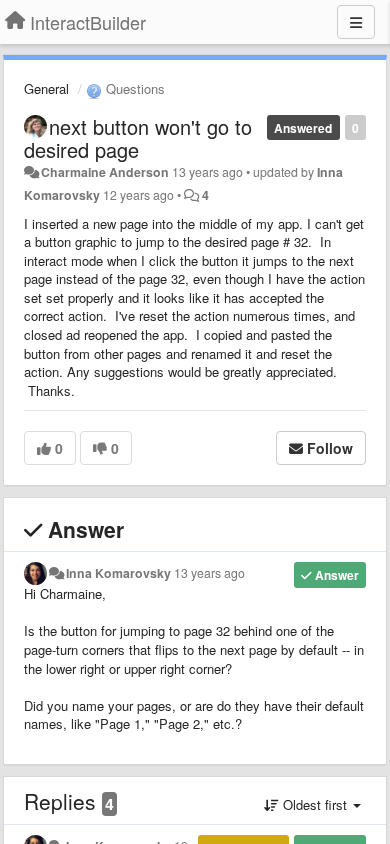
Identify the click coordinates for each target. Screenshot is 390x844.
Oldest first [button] (315, 804)
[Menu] (356, 22)
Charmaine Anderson (105, 172)
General (46, 88)
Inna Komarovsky (118, 573)
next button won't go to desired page (138, 138)
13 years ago (209, 573)
